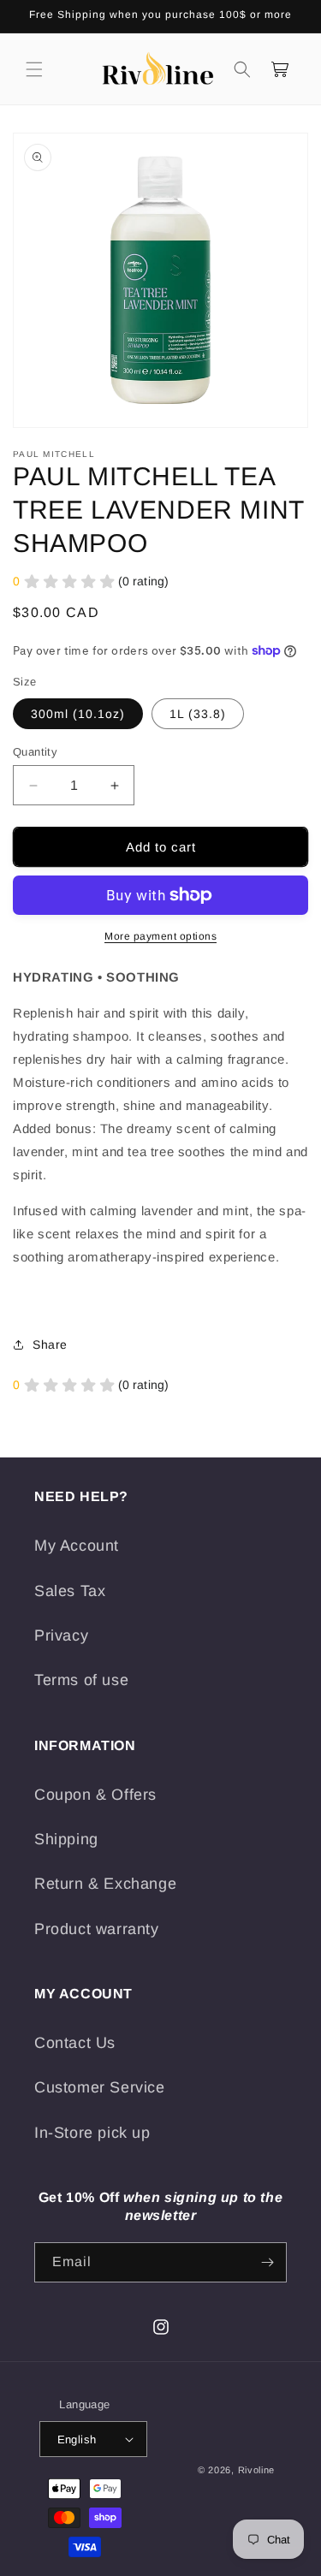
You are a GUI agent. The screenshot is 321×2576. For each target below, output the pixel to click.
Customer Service (100, 2087)
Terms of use (81, 1680)
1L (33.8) (198, 714)
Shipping (66, 1839)
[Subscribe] (267, 2262)
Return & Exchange (105, 1884)
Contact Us (75, 2043)
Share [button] (50, 1344)
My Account (77, 1546)
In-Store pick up (92, 2133)
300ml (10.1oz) (78, 714)
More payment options (160, 936)
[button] (34, 69)
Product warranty (97, 1929)
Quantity (35, 752)
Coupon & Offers (95, 1795)
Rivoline (257, 2470)
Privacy (61, 1635)
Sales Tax (70, 1591)
